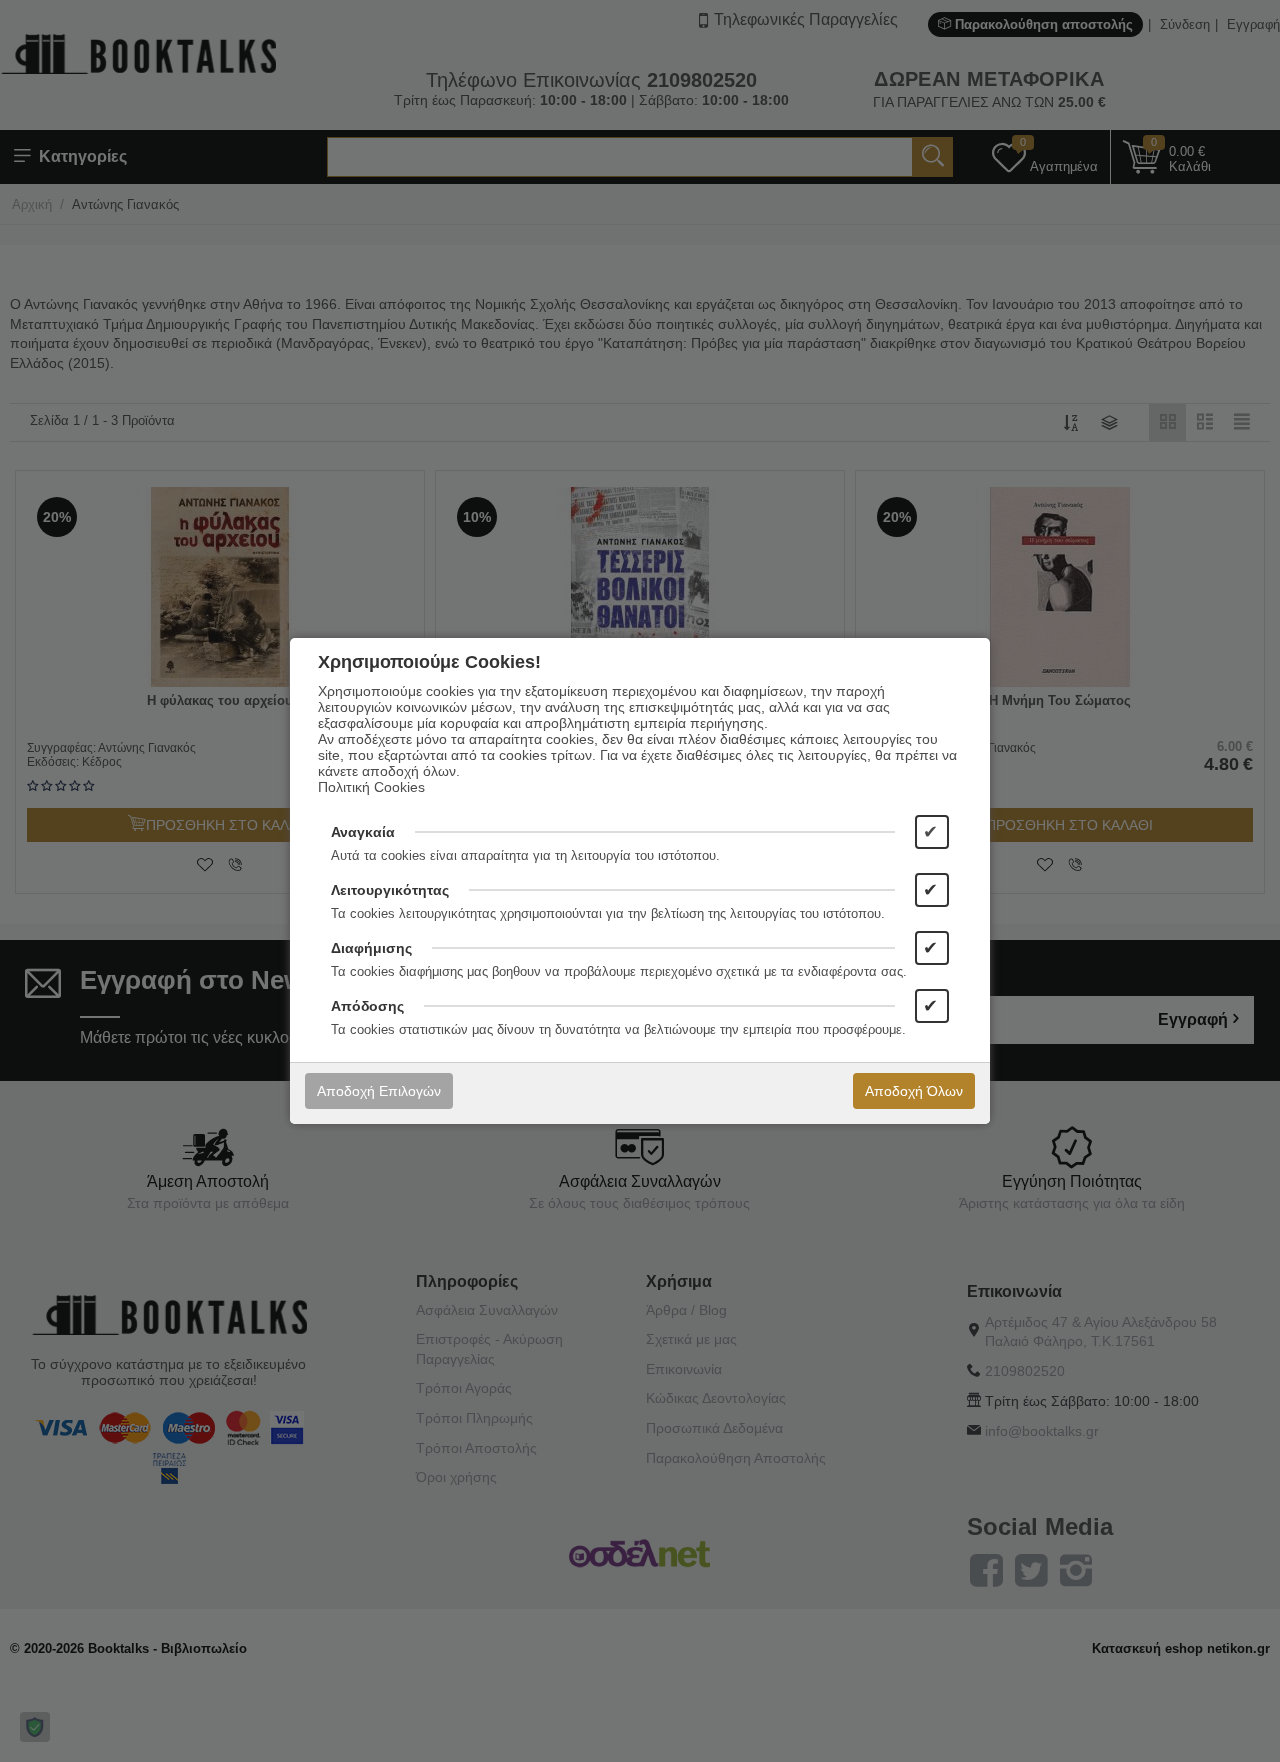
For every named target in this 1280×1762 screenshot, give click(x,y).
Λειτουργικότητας (390, 890)
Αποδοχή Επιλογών (379, 1091)
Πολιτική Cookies (371, 787)
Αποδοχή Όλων (914, 1091)
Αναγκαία (363, 832)
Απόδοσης (367, 1006)
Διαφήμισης (371, 948)
